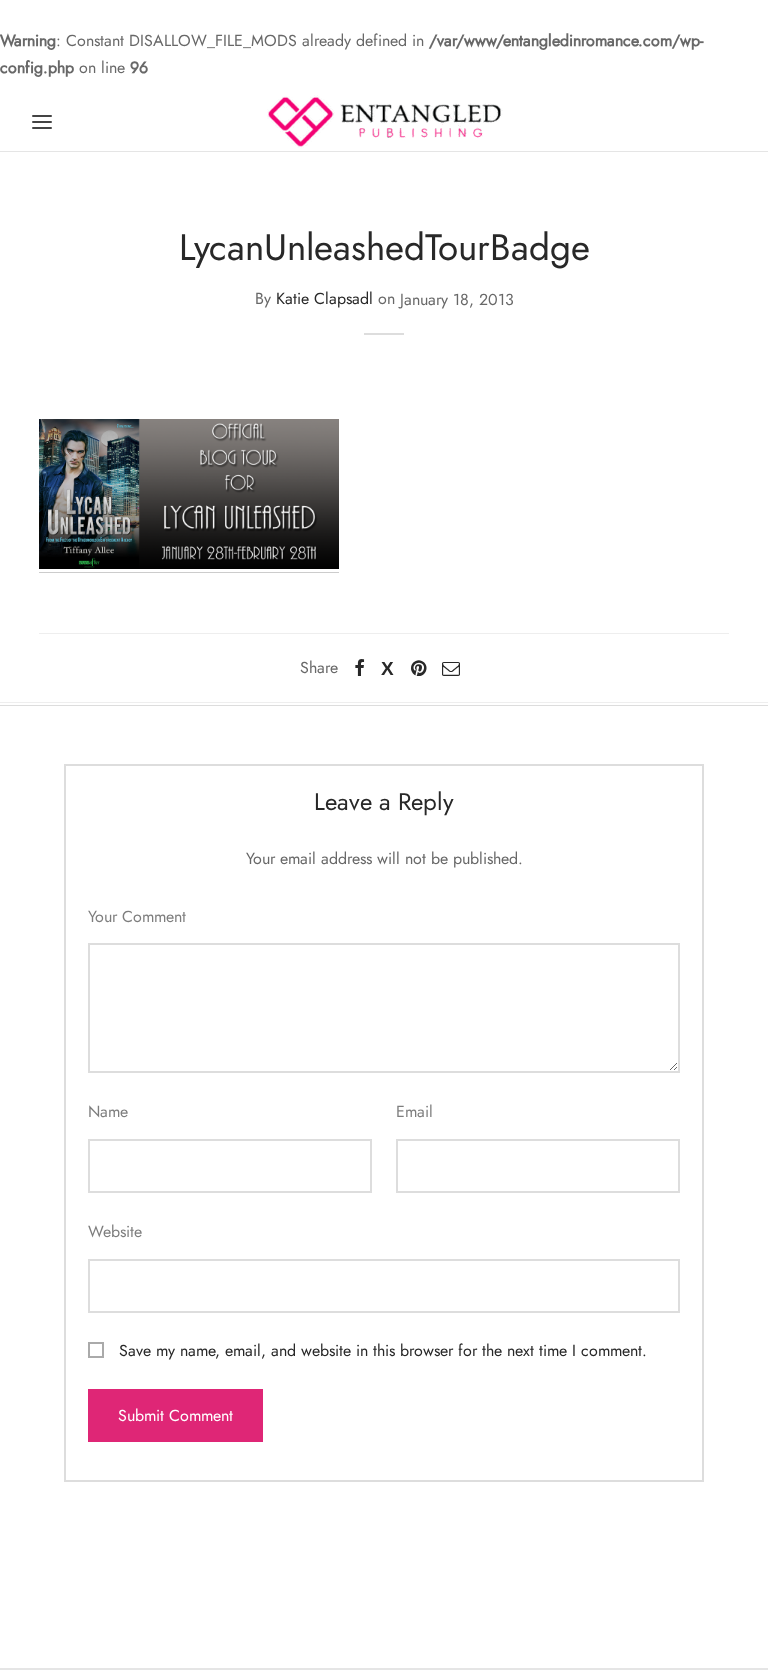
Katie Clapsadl (324, 299)
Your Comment (137, 916)
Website (115, 1231)
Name (108, 1111)
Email (414, 1111)
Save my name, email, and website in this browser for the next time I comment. (383, 1350)
